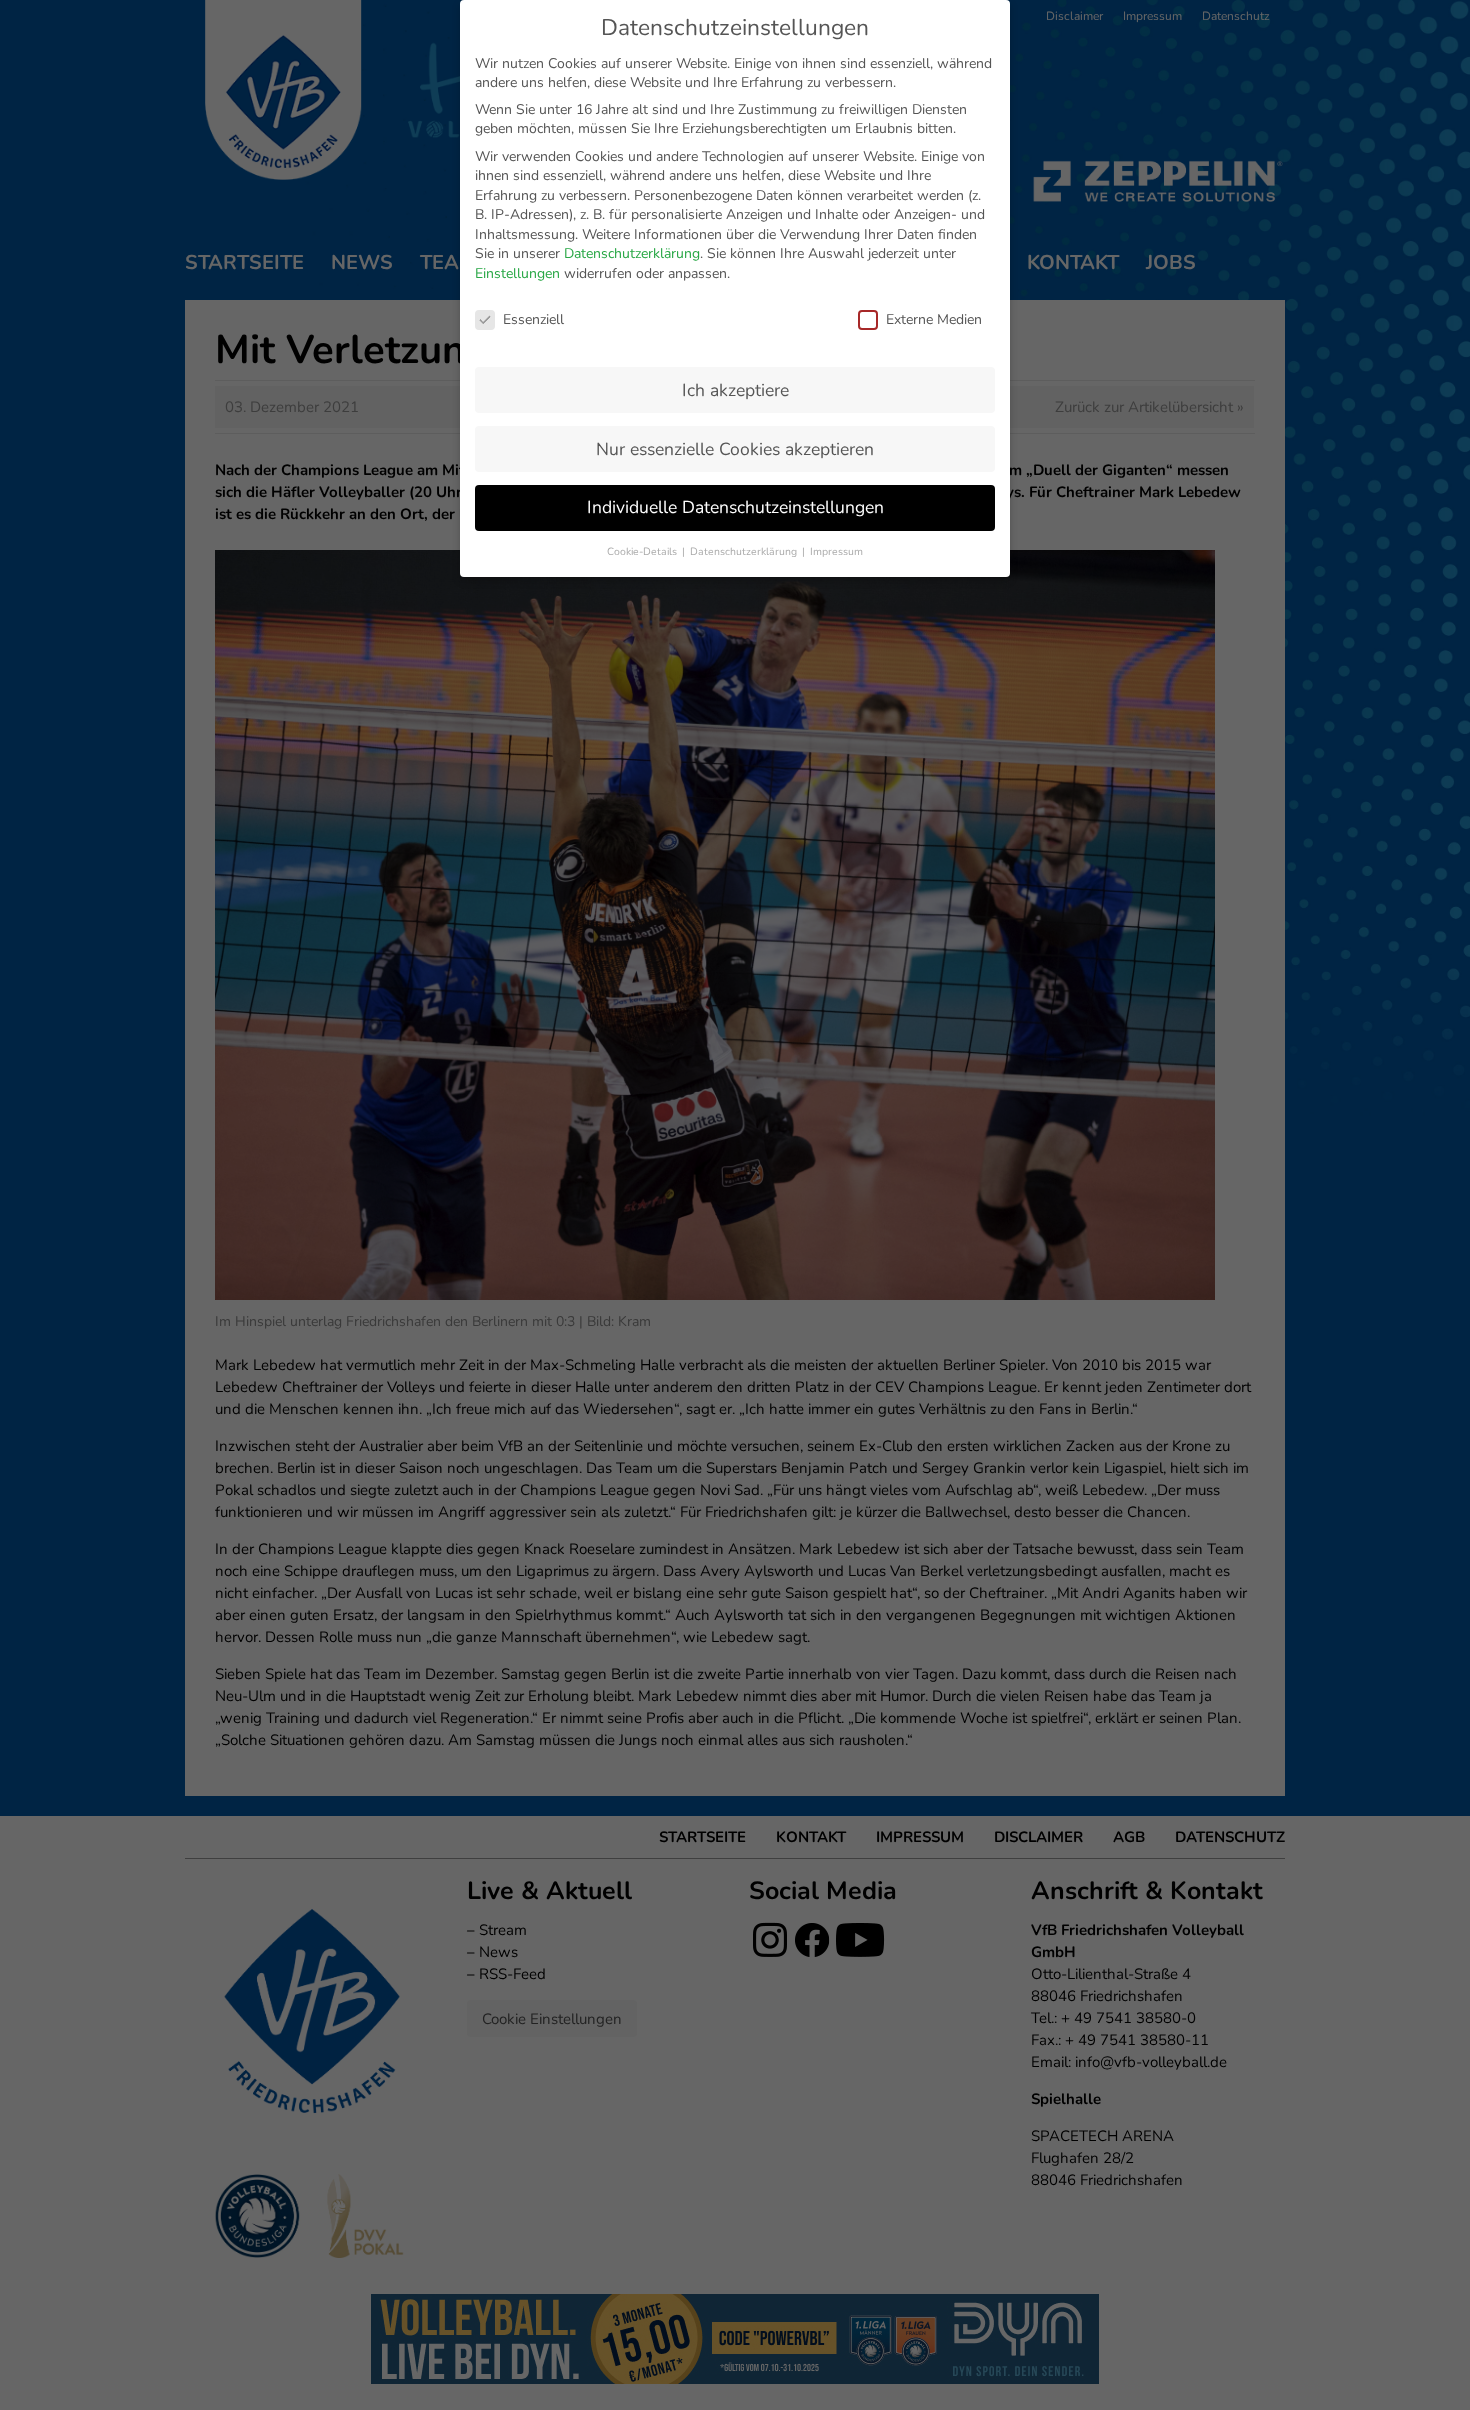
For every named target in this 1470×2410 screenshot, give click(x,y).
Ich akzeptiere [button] (735, 390)
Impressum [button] (836, 551)
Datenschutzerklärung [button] (745, 551)
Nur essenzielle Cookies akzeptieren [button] (735, 449)
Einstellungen (517, 273)
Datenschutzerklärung (632, 253)
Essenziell (533, 319)
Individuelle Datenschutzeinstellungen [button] (735, 507)
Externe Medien (934, 319)
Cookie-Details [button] (643, 551)
